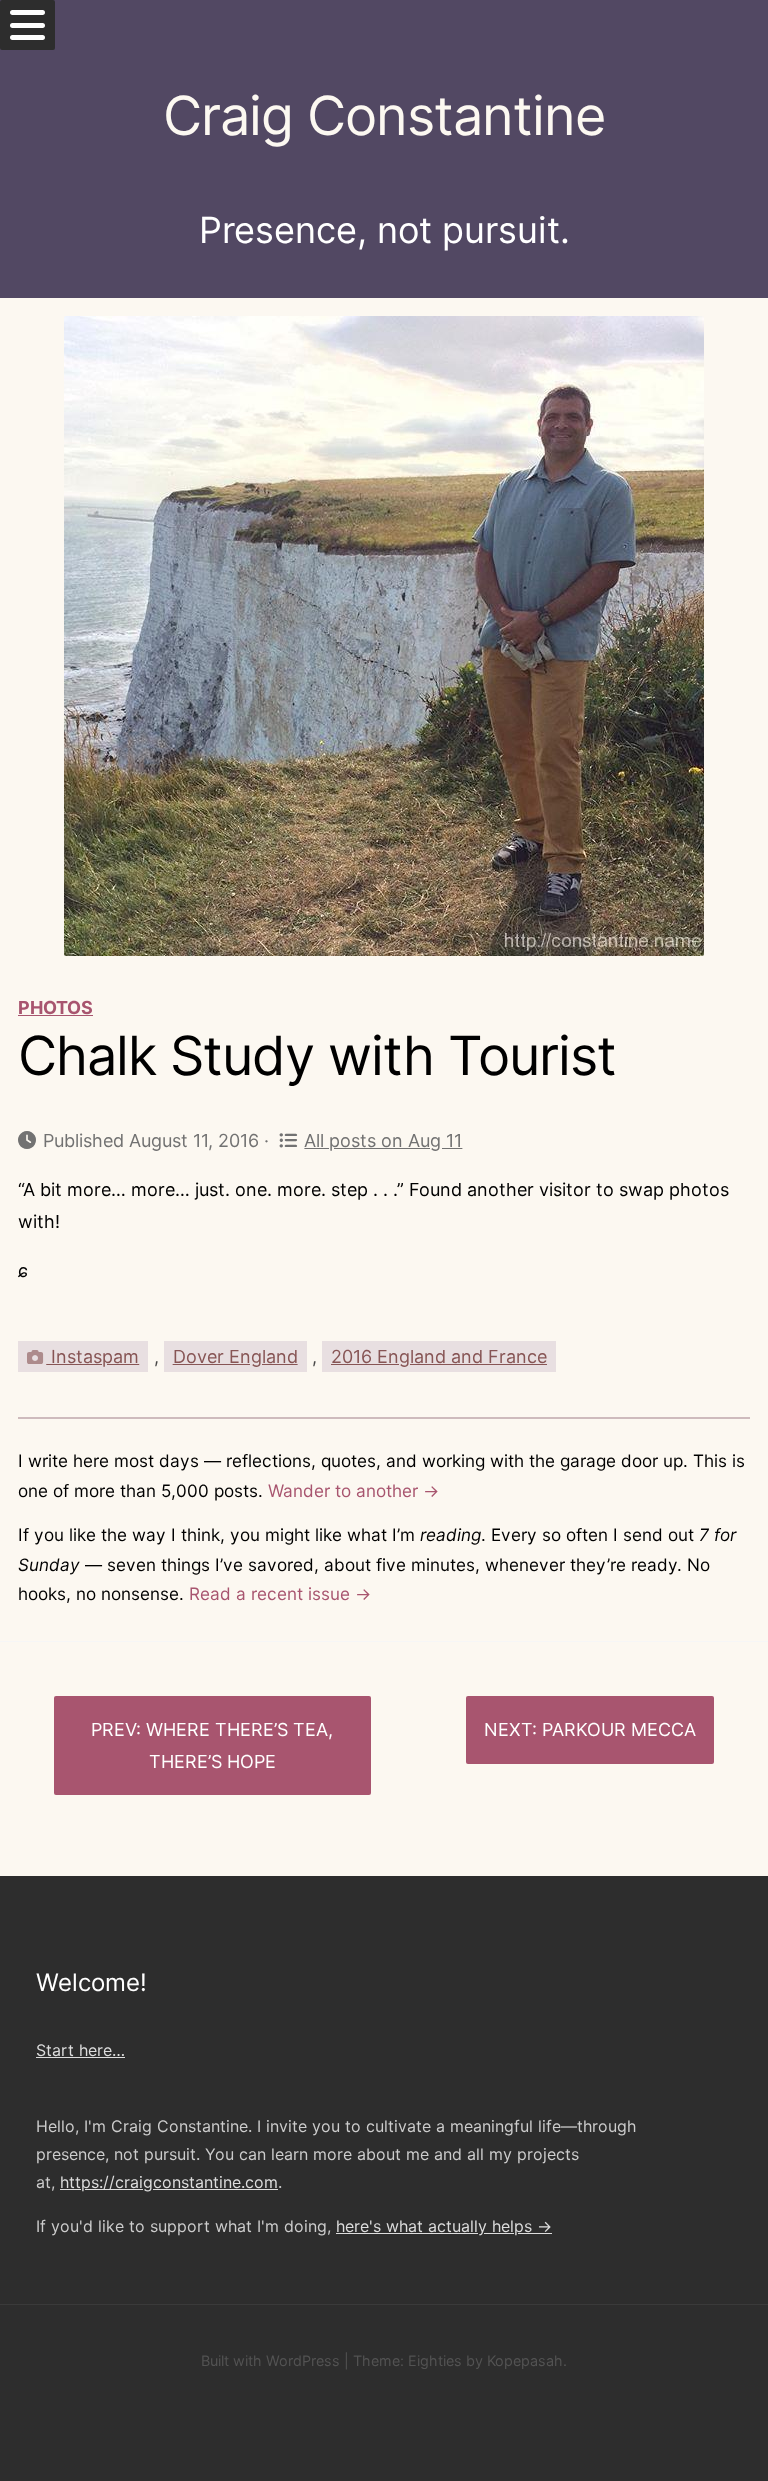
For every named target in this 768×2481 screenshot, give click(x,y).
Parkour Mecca (619, 1729)
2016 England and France (439, 1356)
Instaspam (92, 1356)
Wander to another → (353, 1490)
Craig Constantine (384, 115)
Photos (55, 1007)
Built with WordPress (270, 2360)
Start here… (80, 2050)
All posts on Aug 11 (383, 1140)
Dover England (235, 1356)
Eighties (435, 2360)
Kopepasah (525, 2360)
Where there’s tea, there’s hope (239, 1745)
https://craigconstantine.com (169, 2182)
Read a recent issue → (280, 1593)
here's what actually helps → (444, 2226)
